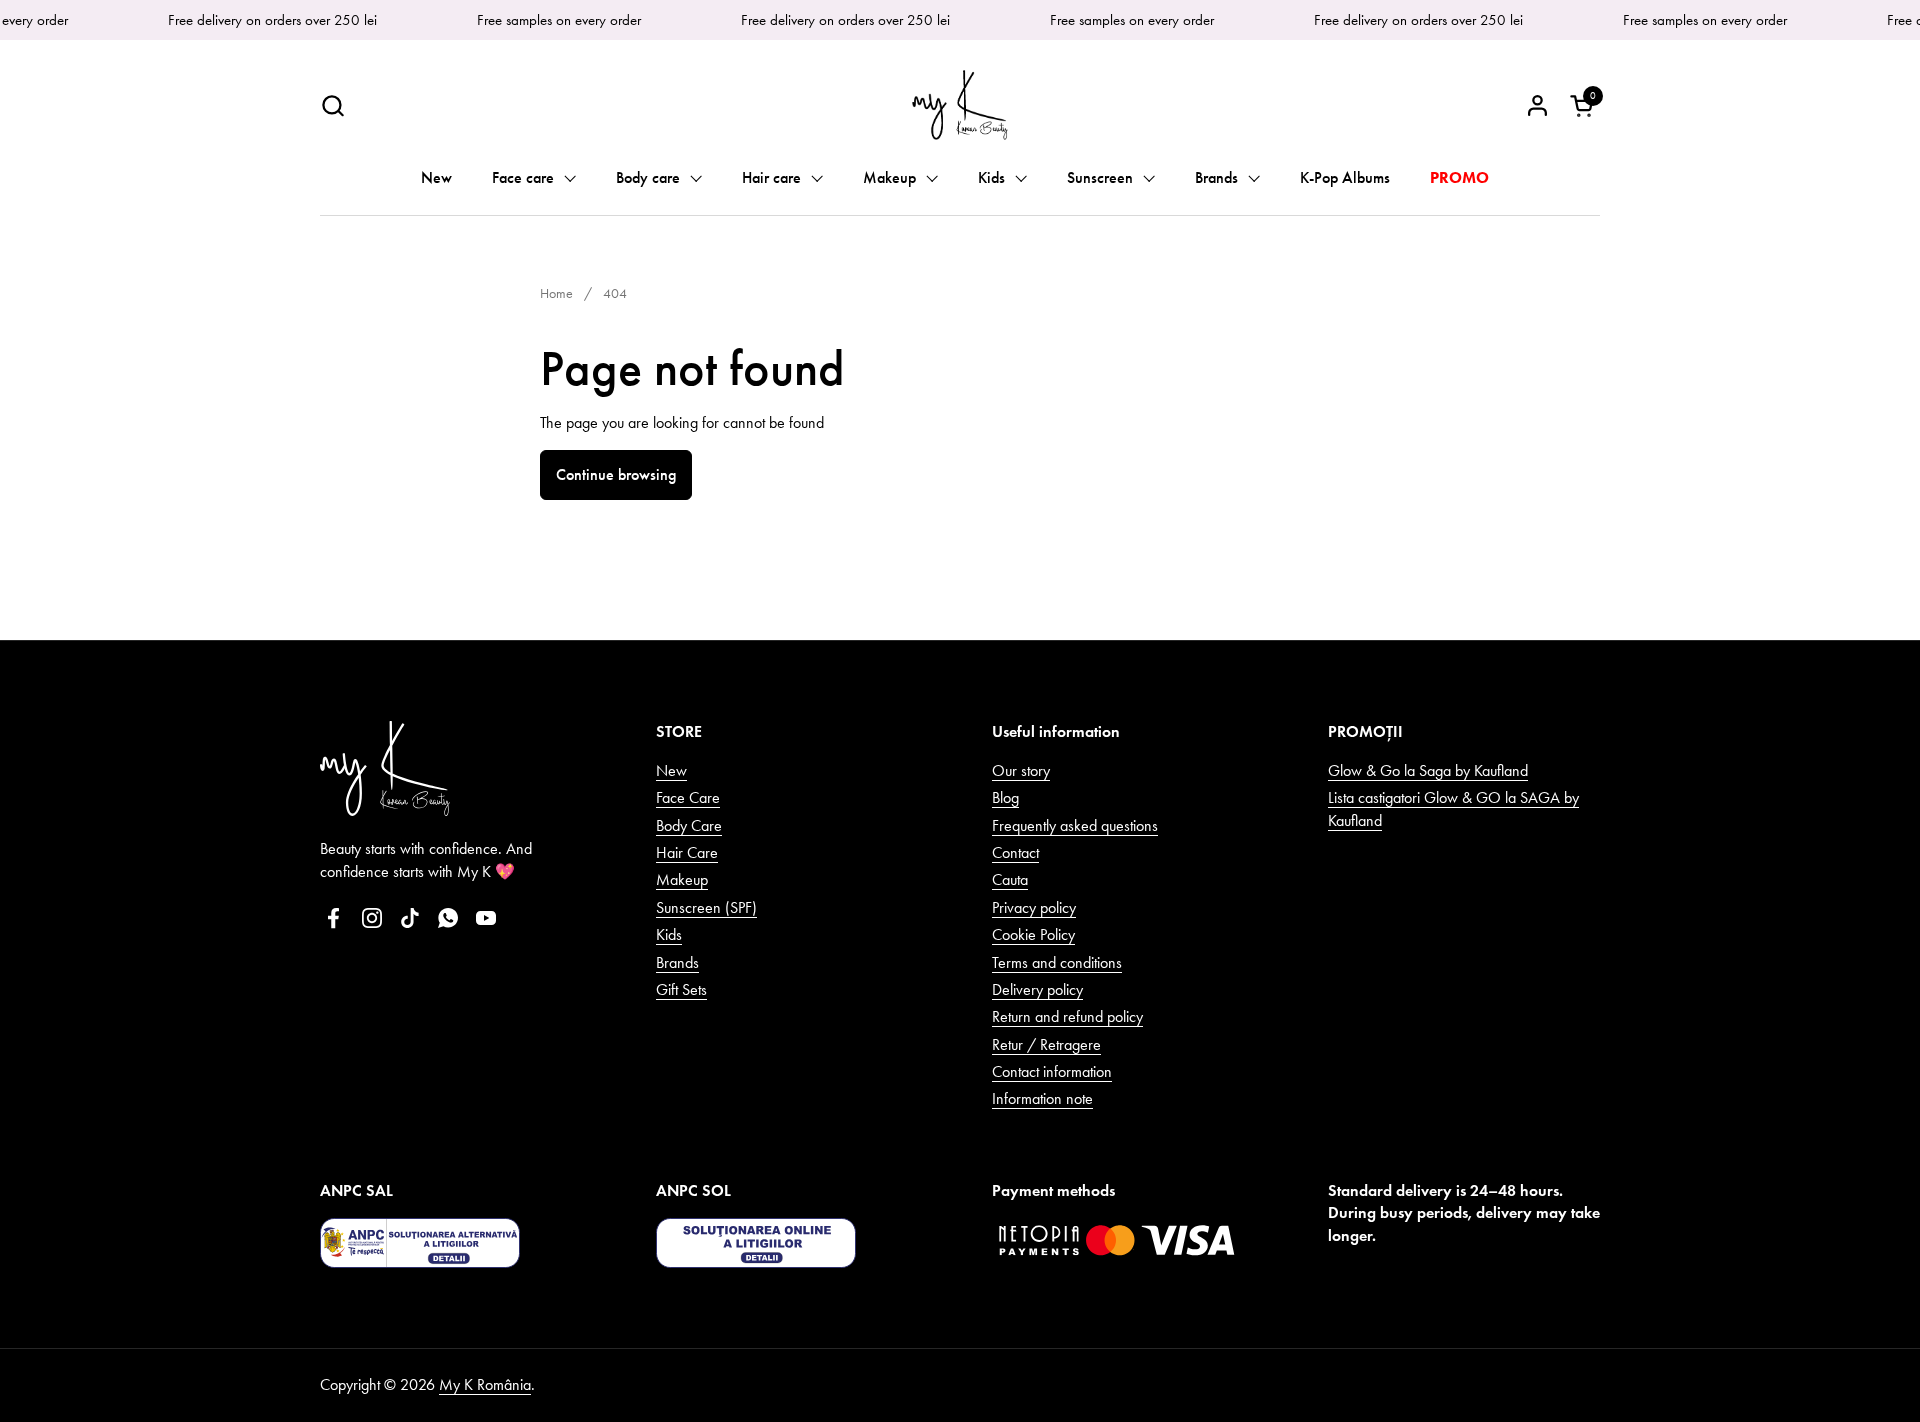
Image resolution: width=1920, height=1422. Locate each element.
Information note (1042, 1098)
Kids (669, 934)
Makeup (682, 879)
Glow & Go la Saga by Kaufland (1428, 770)
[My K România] (960, 105)
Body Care (689, 825)
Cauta (1010, 879)
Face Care (688, 797)
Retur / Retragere (1046, 1044)
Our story (1021, 770)
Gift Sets (681, 989)
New (671, 770)
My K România (485, 1384)
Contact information (1052, 1071)
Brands (677, 962)
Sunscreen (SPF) (706, 907)
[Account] (1537, 105)
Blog (1005, 797)
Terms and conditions (1057, 962)
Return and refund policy (1067, 1016)
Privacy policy (1034, 907)
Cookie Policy (1033, 934)
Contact (1015, 852)
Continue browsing (616, 474)
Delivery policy (1037, 989)
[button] (332, 105)
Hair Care (687, 852)
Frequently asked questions (1075, 825)
